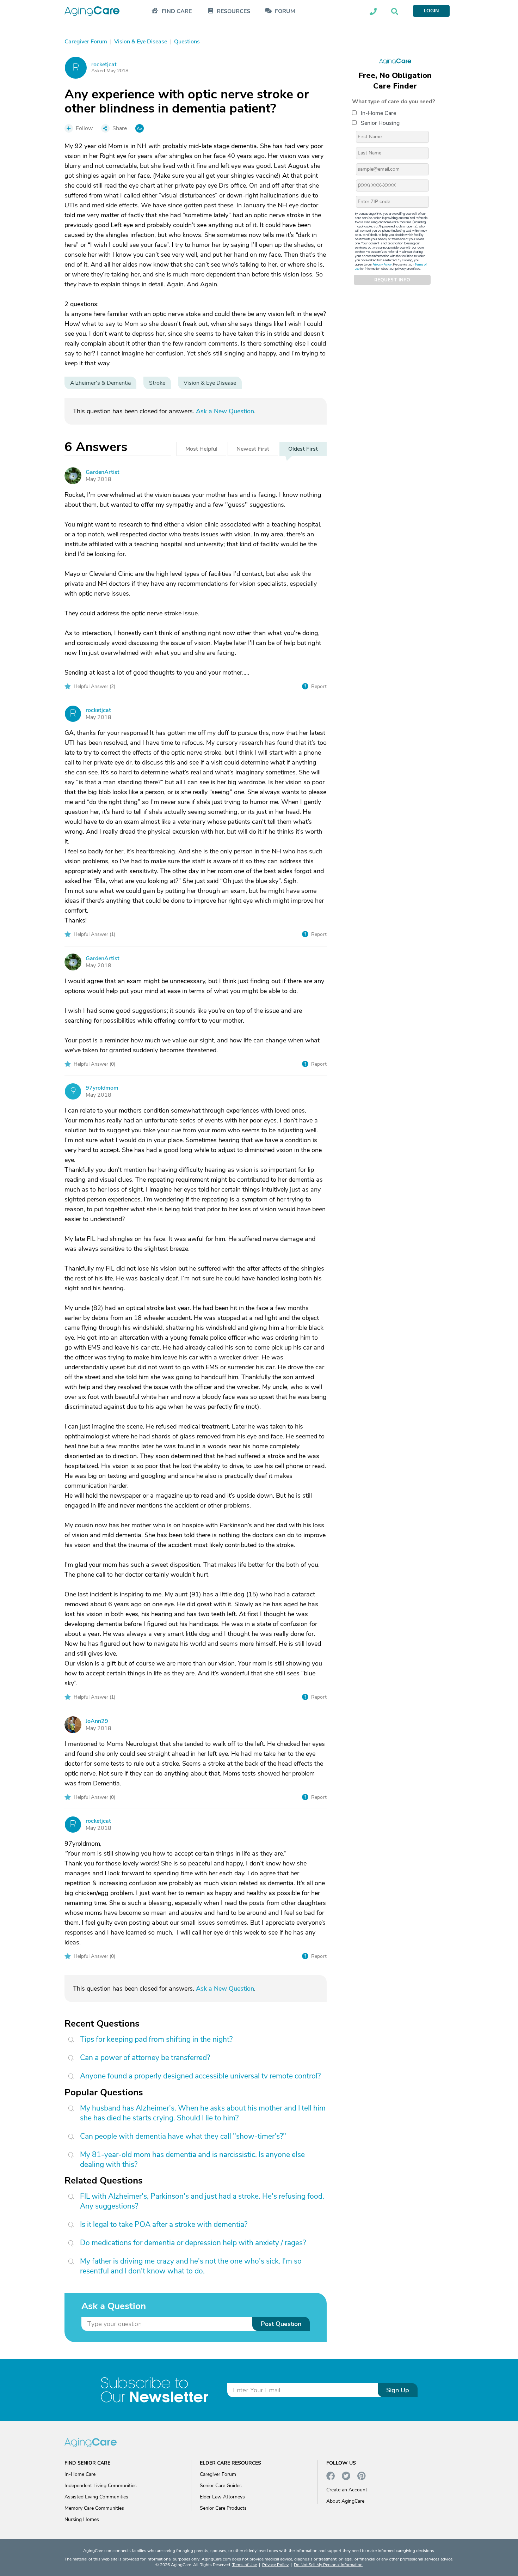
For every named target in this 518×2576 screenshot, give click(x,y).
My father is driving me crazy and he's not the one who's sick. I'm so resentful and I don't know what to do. (191, 2266)
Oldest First (303, 449)
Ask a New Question (225, 411)
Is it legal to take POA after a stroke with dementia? (164, 2224)
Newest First (253, 449)
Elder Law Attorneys (222, 2497)
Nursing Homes (82, 2519)
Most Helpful (201, 449)
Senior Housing (380, 123)
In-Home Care (378, 113)
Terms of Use (245, 2565)
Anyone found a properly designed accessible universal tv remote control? (200, 2076)
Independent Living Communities (101, 2486)
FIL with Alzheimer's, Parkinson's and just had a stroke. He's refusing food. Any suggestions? (202, 2201)
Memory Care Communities (94, 2508)
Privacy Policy (382, 265)
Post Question (281, 2324)
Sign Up (398, 2390)
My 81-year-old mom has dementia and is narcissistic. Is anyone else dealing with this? (192, 2160)
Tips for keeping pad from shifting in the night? (156, 2039)
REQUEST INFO (392, 280)
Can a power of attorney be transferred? (145, 2058)
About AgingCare (345, 2501)
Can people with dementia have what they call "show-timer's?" (183, 2136)
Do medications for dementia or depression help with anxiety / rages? (193, 2243)
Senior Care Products (223, 2508)
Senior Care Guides (221, 2486)
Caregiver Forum (218, 2474)
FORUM (285, 11)
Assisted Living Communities (96, 2497)
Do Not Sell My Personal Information (328, 2565)
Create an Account (347, 2490)
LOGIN (431, 11)
